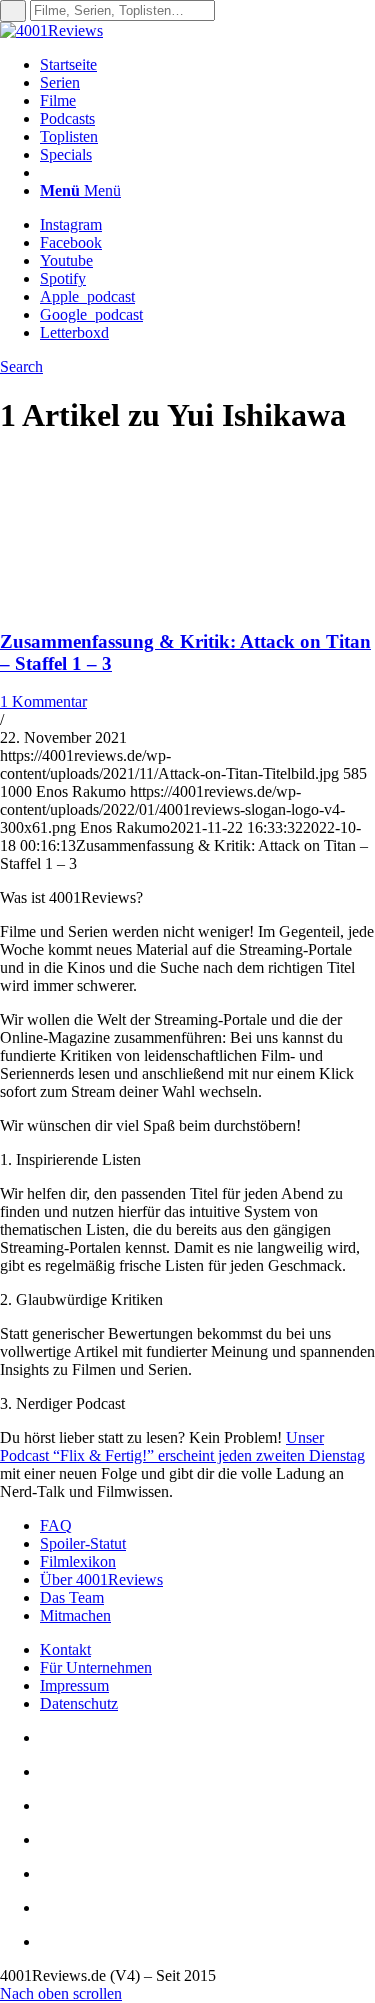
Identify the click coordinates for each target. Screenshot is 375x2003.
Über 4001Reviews (101, 1579)
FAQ (56, 1525)
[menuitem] (207, 65)
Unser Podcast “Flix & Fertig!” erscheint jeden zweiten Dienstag (182, 1446)
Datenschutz (79, 1703)
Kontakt (65, 1649)
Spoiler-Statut (83, 1543)
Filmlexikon (78, 1561)
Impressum (74, 1685)
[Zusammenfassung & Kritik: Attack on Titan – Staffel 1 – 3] (130, 602)
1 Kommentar (43, 701)
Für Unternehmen (96, 1667)
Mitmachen (75, 1615)
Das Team (72, 1597)
